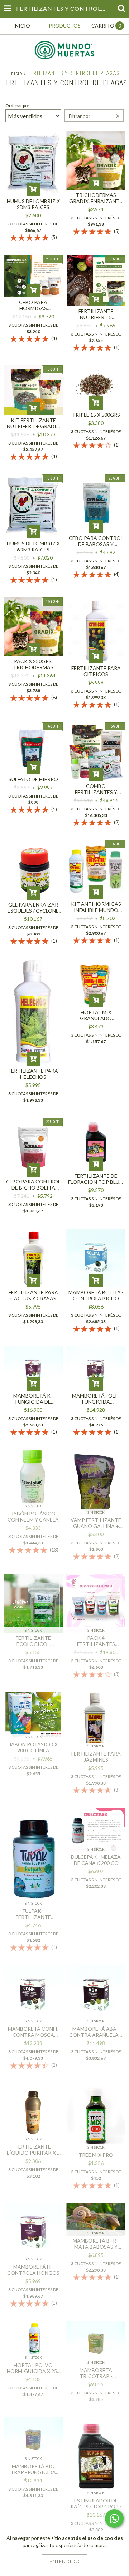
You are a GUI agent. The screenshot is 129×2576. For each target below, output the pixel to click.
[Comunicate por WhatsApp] (114, 2518)
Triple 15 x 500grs (96, 415)
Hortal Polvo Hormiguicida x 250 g (33, 2368)
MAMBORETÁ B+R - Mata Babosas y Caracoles (96, 2244)
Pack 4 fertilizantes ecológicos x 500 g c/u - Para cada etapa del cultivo (96, 1641)
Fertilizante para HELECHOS (33, 1074)
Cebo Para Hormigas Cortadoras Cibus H (33, 305)
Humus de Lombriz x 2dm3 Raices (33, 204)
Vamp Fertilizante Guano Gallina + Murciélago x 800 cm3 (96, 1523)
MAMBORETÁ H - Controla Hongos (33, 2270)
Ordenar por (17, 106)
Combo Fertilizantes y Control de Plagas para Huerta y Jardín (96, 789)
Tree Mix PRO (96, 2155)
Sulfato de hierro (33, 779)
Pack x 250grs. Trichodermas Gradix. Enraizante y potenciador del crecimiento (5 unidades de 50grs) (33, 664)
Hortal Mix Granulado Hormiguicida (96, 1015)
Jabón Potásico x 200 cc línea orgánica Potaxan (33, 1747)
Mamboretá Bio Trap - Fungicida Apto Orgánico (33, 2469)
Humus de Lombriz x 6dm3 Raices (33, 546)
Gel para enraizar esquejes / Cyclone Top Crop (33, 908)
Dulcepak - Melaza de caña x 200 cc (96, 1860)
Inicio (16, 73)
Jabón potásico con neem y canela (33, 1517)
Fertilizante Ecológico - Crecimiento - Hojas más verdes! (33, 1641)
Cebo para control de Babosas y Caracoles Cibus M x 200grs (96, 541)
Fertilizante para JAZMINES (96, 1757)
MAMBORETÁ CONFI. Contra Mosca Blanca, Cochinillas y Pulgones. (33, 2032)
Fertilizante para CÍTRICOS (96, 671)
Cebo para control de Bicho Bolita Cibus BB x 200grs (33, 1185)
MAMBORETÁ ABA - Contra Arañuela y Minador (96, 2032)
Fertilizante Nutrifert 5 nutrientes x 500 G (96, 314)
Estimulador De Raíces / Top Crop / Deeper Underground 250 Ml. (96, 2503)
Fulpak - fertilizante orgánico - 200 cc (33, 1914)
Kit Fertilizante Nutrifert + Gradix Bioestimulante (33, 423)
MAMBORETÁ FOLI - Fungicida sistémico (96, 1399)
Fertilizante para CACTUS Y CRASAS (33, 1295)
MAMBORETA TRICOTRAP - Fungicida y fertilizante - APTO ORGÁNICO (96, 2373)
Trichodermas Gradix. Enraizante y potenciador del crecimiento (96, 198)
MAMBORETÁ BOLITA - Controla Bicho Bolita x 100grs (96, 1295)
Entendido (64, 2561)
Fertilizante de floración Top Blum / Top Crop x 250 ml (96, 1179)
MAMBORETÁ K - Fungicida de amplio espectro (33, 1399)
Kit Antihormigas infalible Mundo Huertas (96, 907)
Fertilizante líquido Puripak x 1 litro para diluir (33, 2150)
